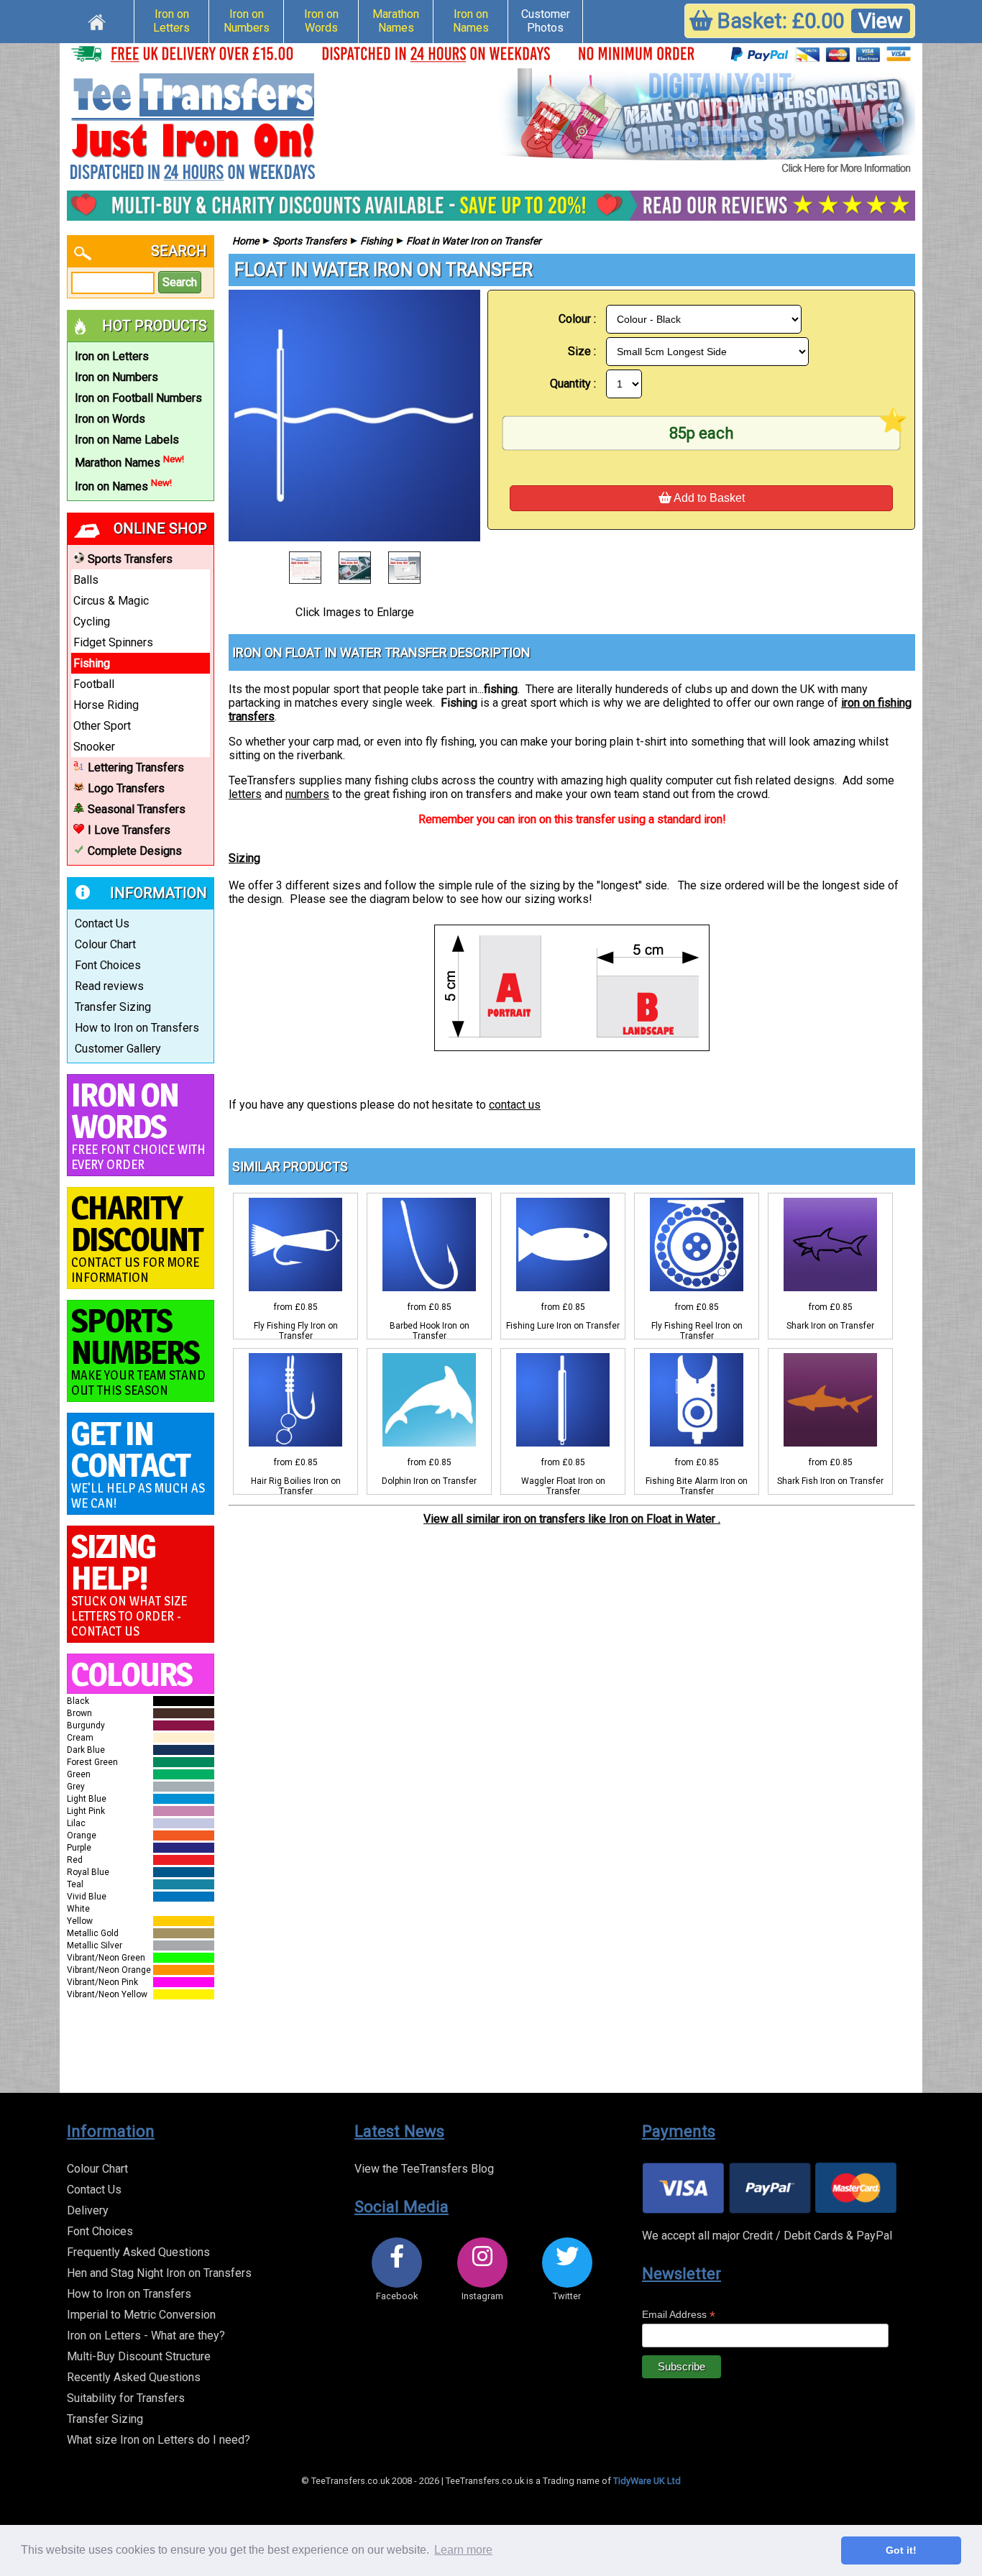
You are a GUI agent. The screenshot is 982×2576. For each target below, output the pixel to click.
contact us (515, 1105)
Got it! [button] (901, 2550)
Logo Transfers (126, 788)
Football (94, 684)
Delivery (88, 2210)
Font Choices (108, 965)
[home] (97, 20)
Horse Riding (106, 705)
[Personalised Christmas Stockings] (707, 122)
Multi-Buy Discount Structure (139, 2356)
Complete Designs (135, 851)
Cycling (92, 622)
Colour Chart (105, 944)
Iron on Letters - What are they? (146, 2336)
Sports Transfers (130, 559)
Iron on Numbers (247, 21)
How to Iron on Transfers (137, 1028)
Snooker (94, 747)
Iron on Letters (171, 21)
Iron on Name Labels (127, 440)
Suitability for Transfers (126, 2398)
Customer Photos (546, 21)
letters (245, 794)
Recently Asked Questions (134, 2377)
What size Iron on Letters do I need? (159, 2440)
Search (180, 282)
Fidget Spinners (113, 642)
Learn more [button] (463, 2550)
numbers (307, 794)
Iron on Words (321, 21)
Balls (86, 580)
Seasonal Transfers (137, 809)
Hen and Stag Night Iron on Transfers (159, 2273)
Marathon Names (396, 21)
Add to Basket (708, 498)
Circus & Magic (111, 601)
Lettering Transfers (136, 767)
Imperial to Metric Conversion (141, 2315)
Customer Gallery (118, 1049)
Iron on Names (471, 21)
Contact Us (102, 923)
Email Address (679, 2315)
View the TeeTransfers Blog (424, 2169)
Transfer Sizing (113, 1007)
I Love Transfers (129, 830)
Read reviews (109, 986)
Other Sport (102, 726)
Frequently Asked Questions (138, 2252)
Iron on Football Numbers (138, 398)
